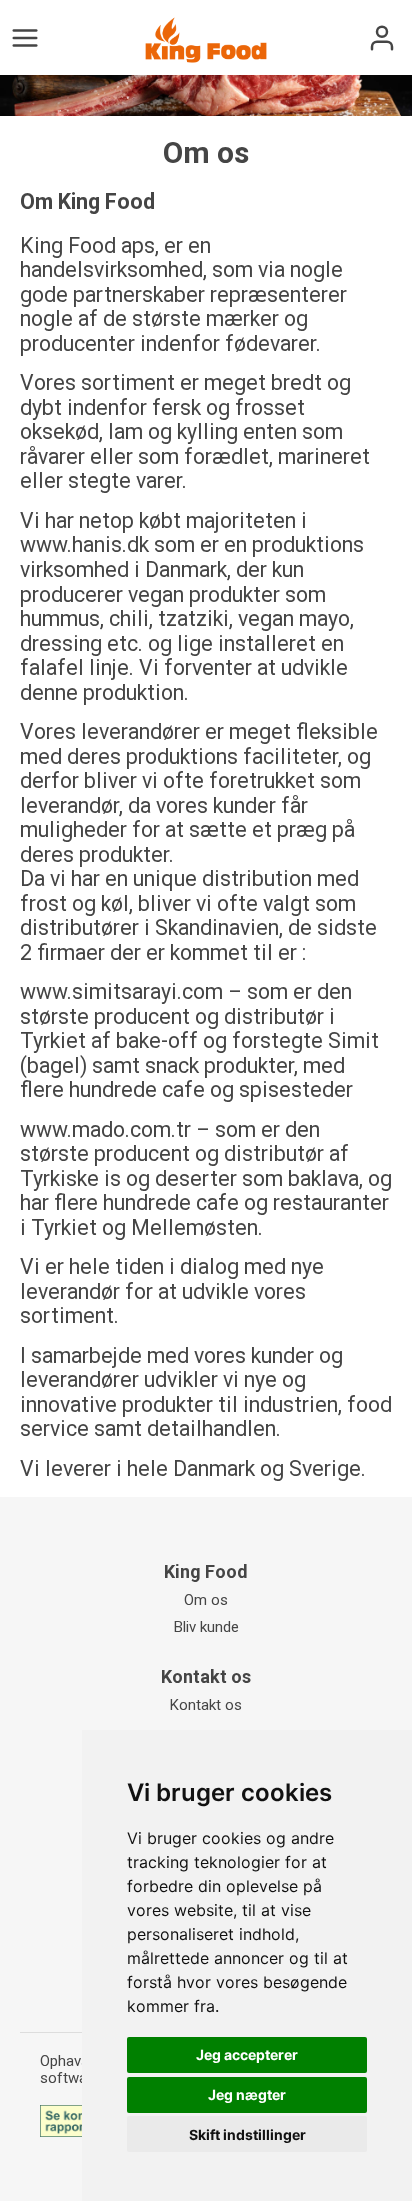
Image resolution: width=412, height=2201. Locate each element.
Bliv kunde (206, 1627)
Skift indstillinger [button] (247, 2134)
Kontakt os (206, 1705)
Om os (206, 1600)
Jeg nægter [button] (247, 2094)
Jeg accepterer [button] (247, 2054)
